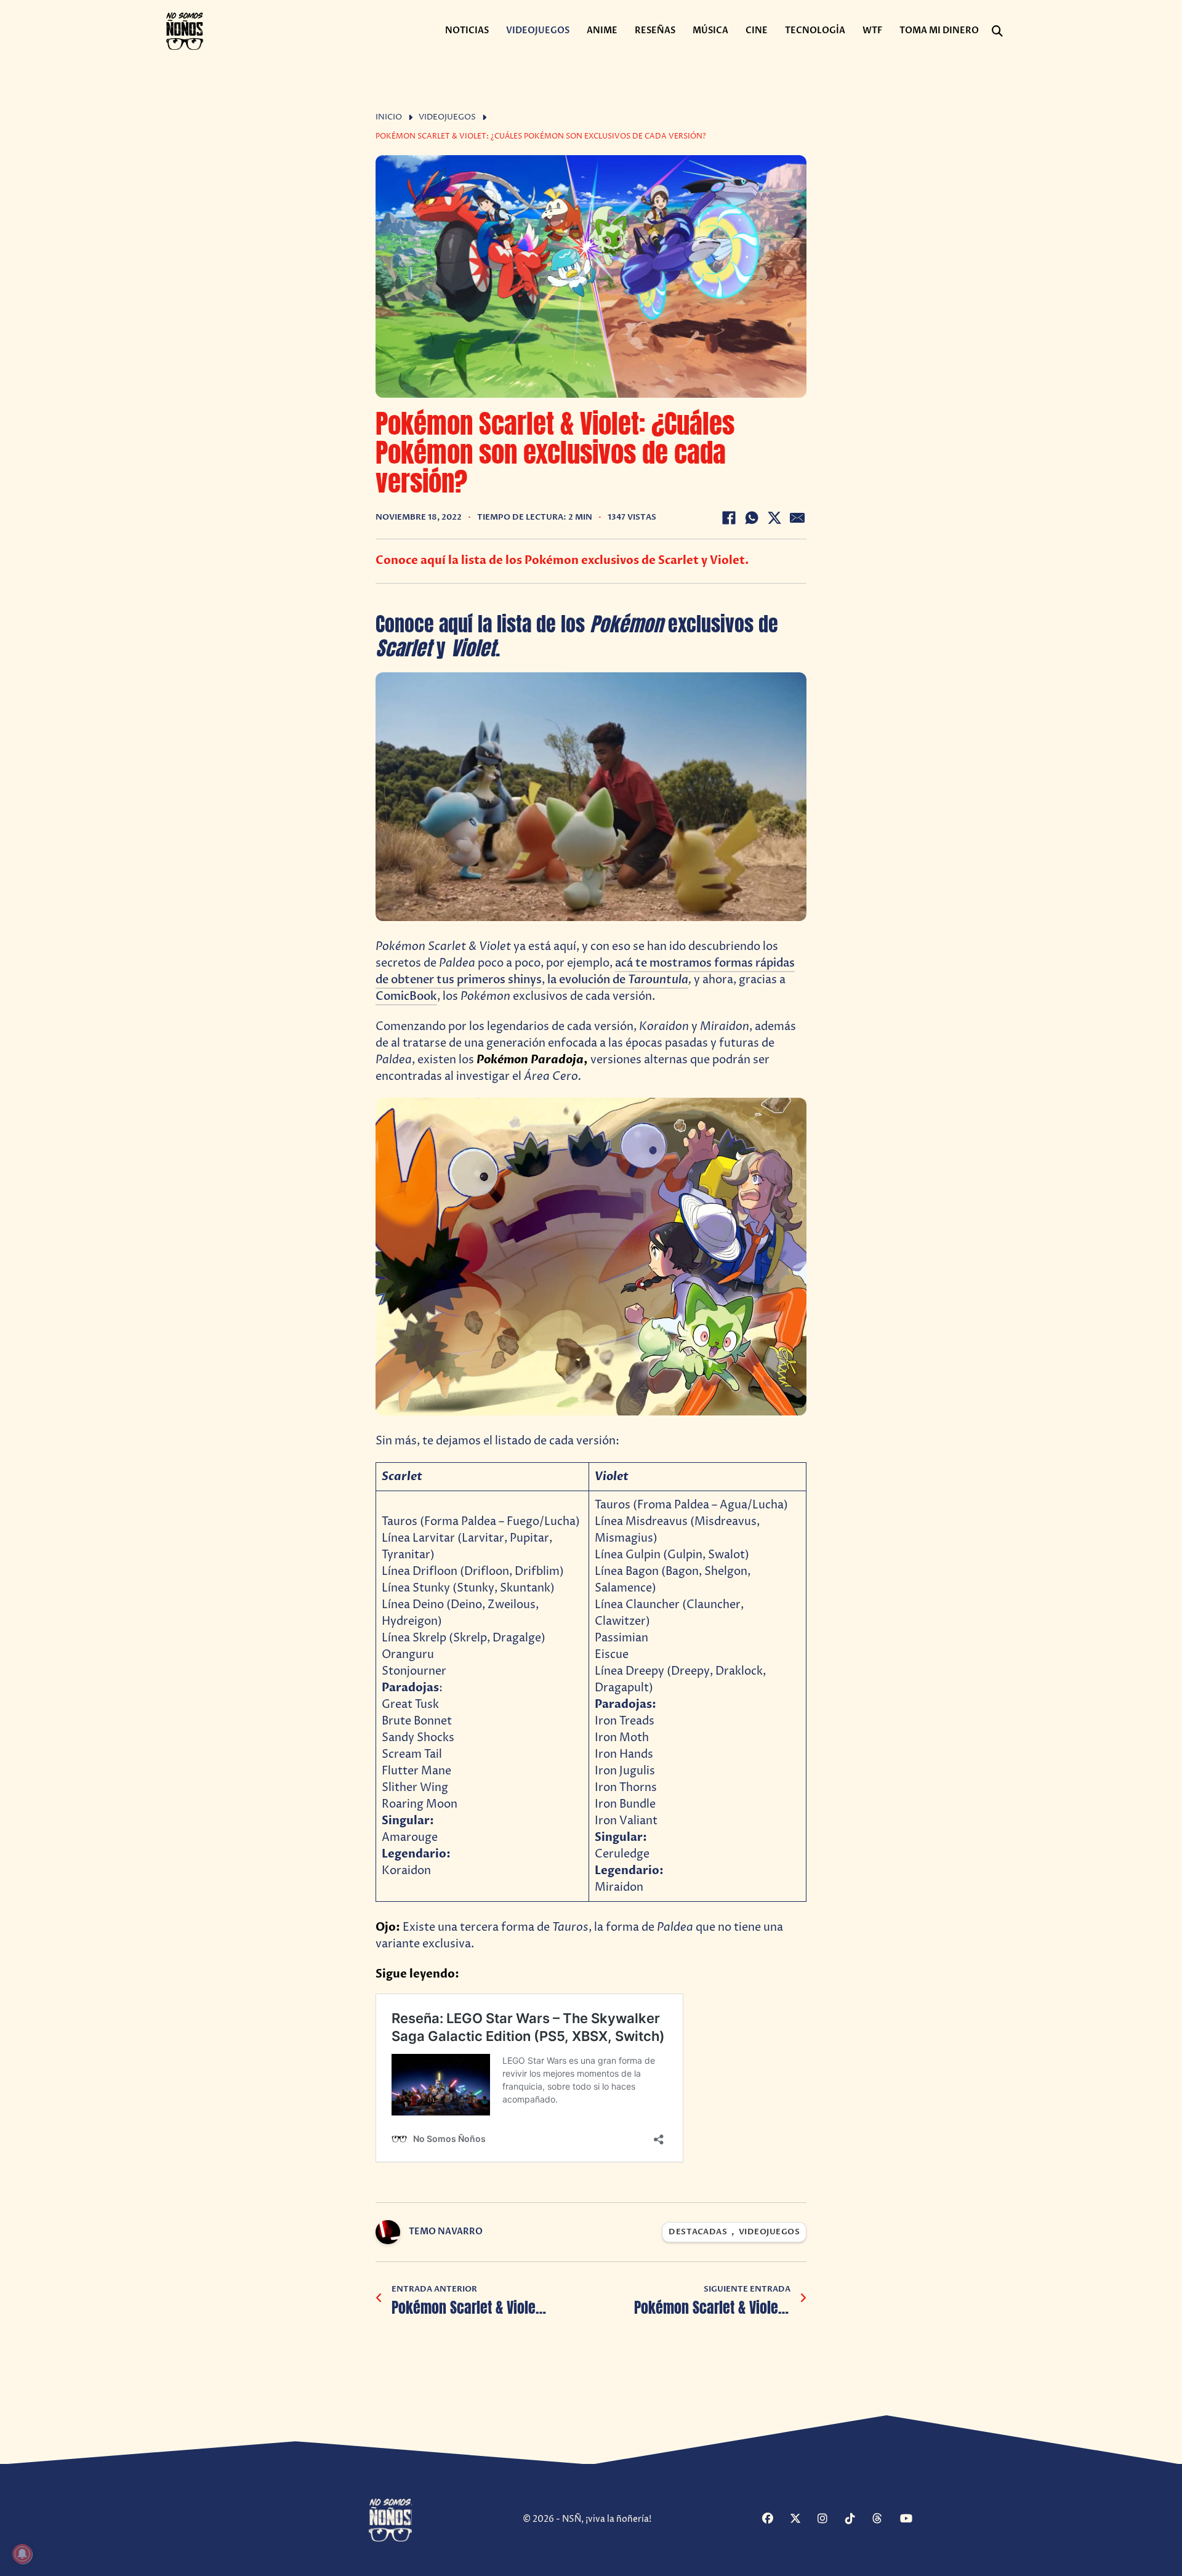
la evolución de (618, 980)
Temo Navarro (446, 2232)
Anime (602, 30)
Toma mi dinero (939, 30)
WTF (872, 30)
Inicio (389, 117)
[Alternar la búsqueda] (997, 31)
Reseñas (655, 30)
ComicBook (406, 996)
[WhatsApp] (752, 518)
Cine (757, 30)
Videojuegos (538, 30)
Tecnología (815, 30)
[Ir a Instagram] (830, 2520)
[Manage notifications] (22, 2554)
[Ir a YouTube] (912, 2520)
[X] (774, 518)
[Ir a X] (802, 2520)
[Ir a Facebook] (774, 2520)
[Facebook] (729, 518)
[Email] (797, 518)
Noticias (467, 30)
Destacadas (698, 2232)
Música (710, 30)
